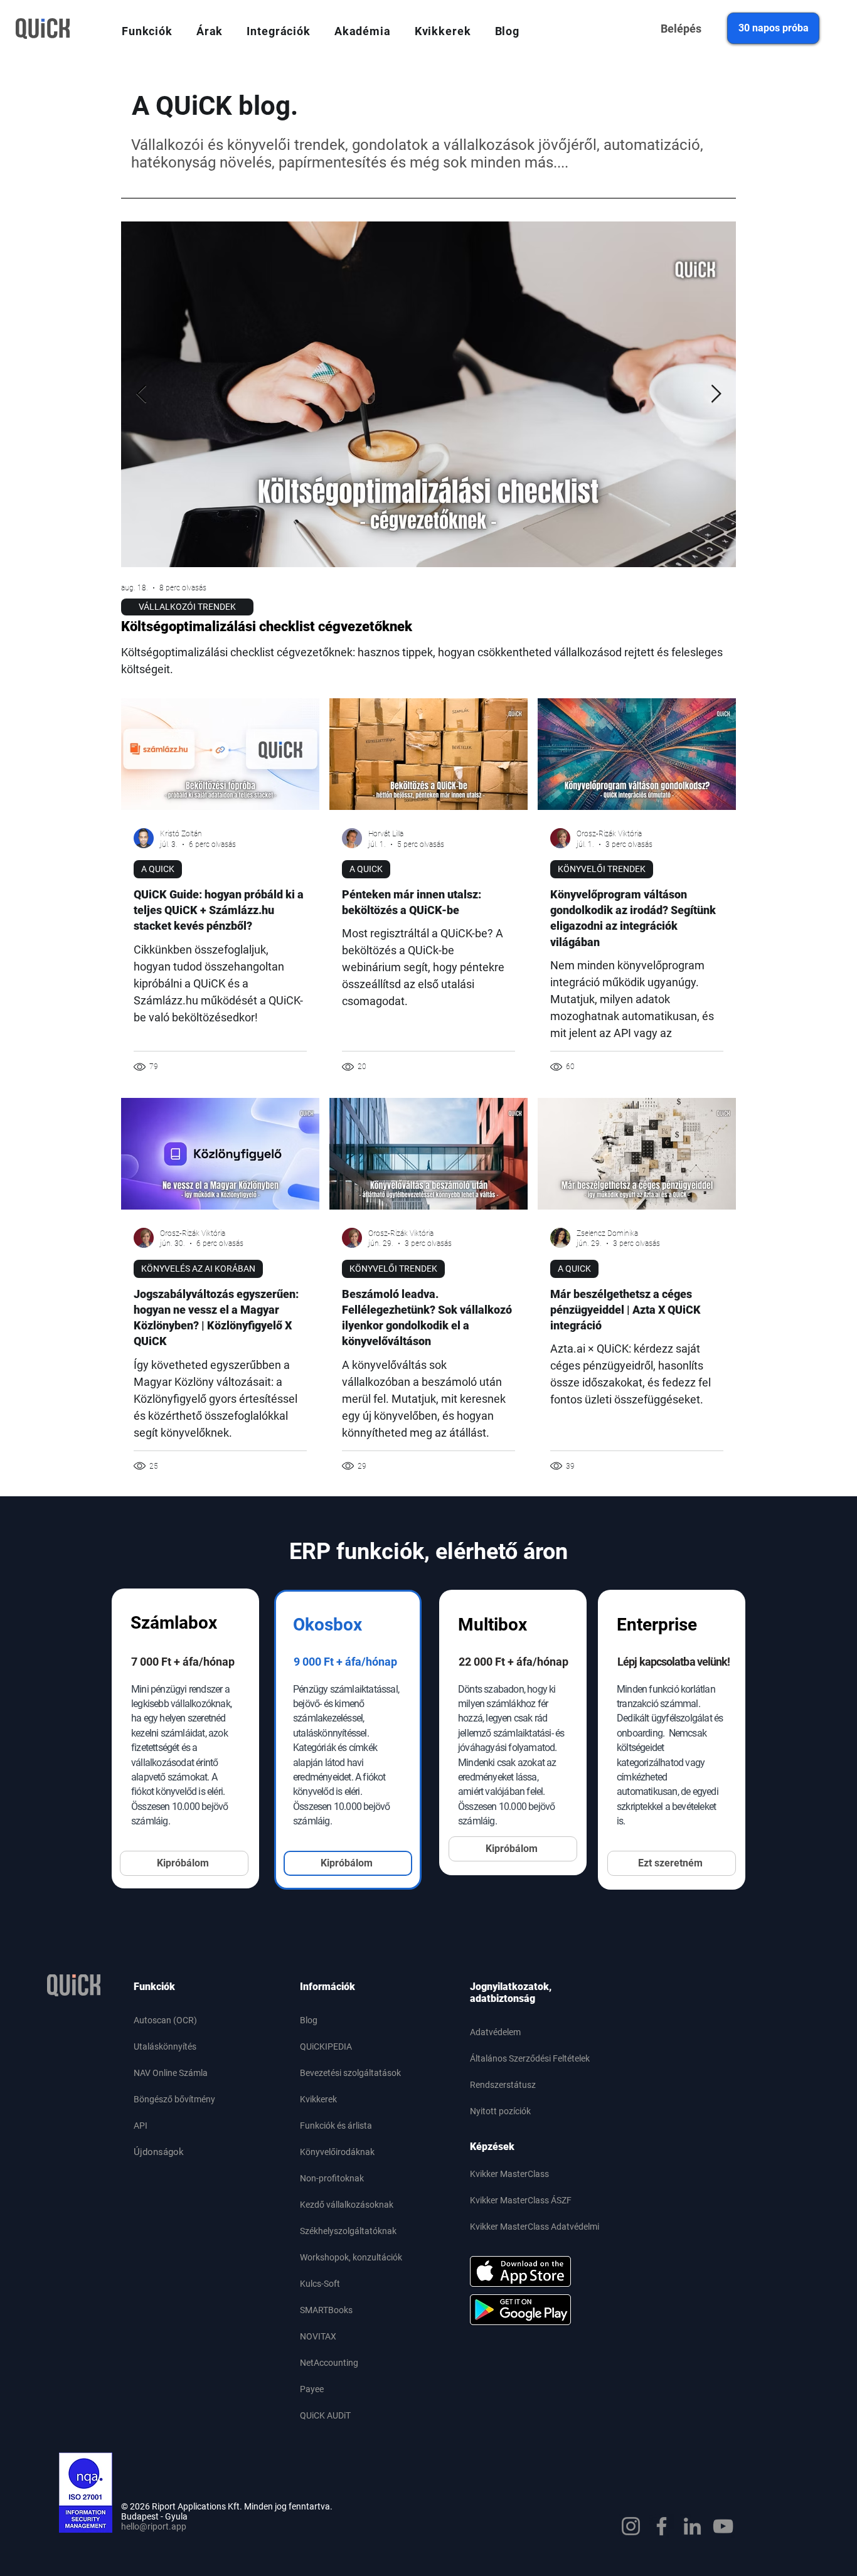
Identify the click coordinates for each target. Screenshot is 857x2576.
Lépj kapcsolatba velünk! (673, 1662)
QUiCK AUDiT (325, 2415)
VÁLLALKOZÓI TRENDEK (187, 607)
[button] (147, 31)
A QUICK (158, 869)
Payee (312, 2389)
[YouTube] (723, 2526)
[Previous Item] (141, 394)
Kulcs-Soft (320, 2284)
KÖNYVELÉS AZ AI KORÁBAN (198, 1269)
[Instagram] (631, 2526)
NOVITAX (318, 2336)
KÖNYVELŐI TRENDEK (602, 869)
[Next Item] (716, 394)
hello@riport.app (154, 2526)
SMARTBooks (326, 2310)
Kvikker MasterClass (509, 2174)
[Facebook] (662, 2526)
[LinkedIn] (692, 2526)
